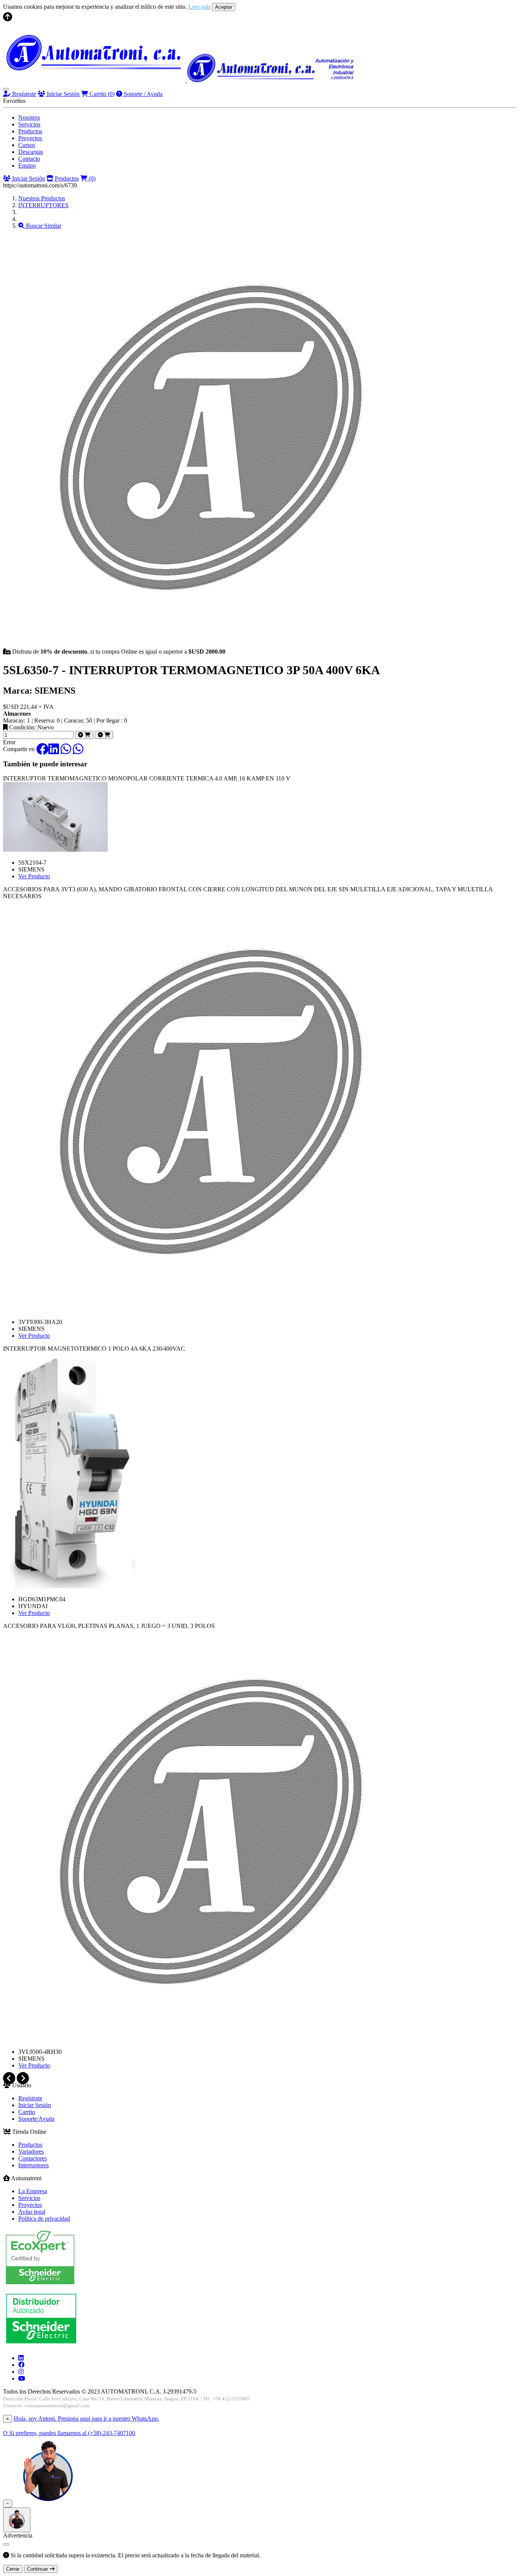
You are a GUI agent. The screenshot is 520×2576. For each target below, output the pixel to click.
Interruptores (33, 2165)
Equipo (27, 165)
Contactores (33, 2158)
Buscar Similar (43, 226)
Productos (30, 131)
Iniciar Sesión (62, 94)
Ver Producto (34, 876)
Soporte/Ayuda (36, 2119)
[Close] (6, 2544)
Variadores (31, 2151)
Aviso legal (32, 2212)
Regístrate (23, 94)
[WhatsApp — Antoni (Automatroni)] (48, 2503)
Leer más (199, 7)
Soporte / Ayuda (142, 94)
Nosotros (29, 118)
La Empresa (33, 2191)
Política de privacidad (44, 2219)
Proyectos (30, 138)
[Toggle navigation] (6, 89)
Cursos (27, 145)
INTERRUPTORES (43, 205)
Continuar (38, 2569)
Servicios (29, 124)
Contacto (29, 159)
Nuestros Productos (42, 198)
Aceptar (224, 7)
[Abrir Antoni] (17, 2520)
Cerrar (13, 2569)
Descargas (31, 152)
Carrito (101, 94)
